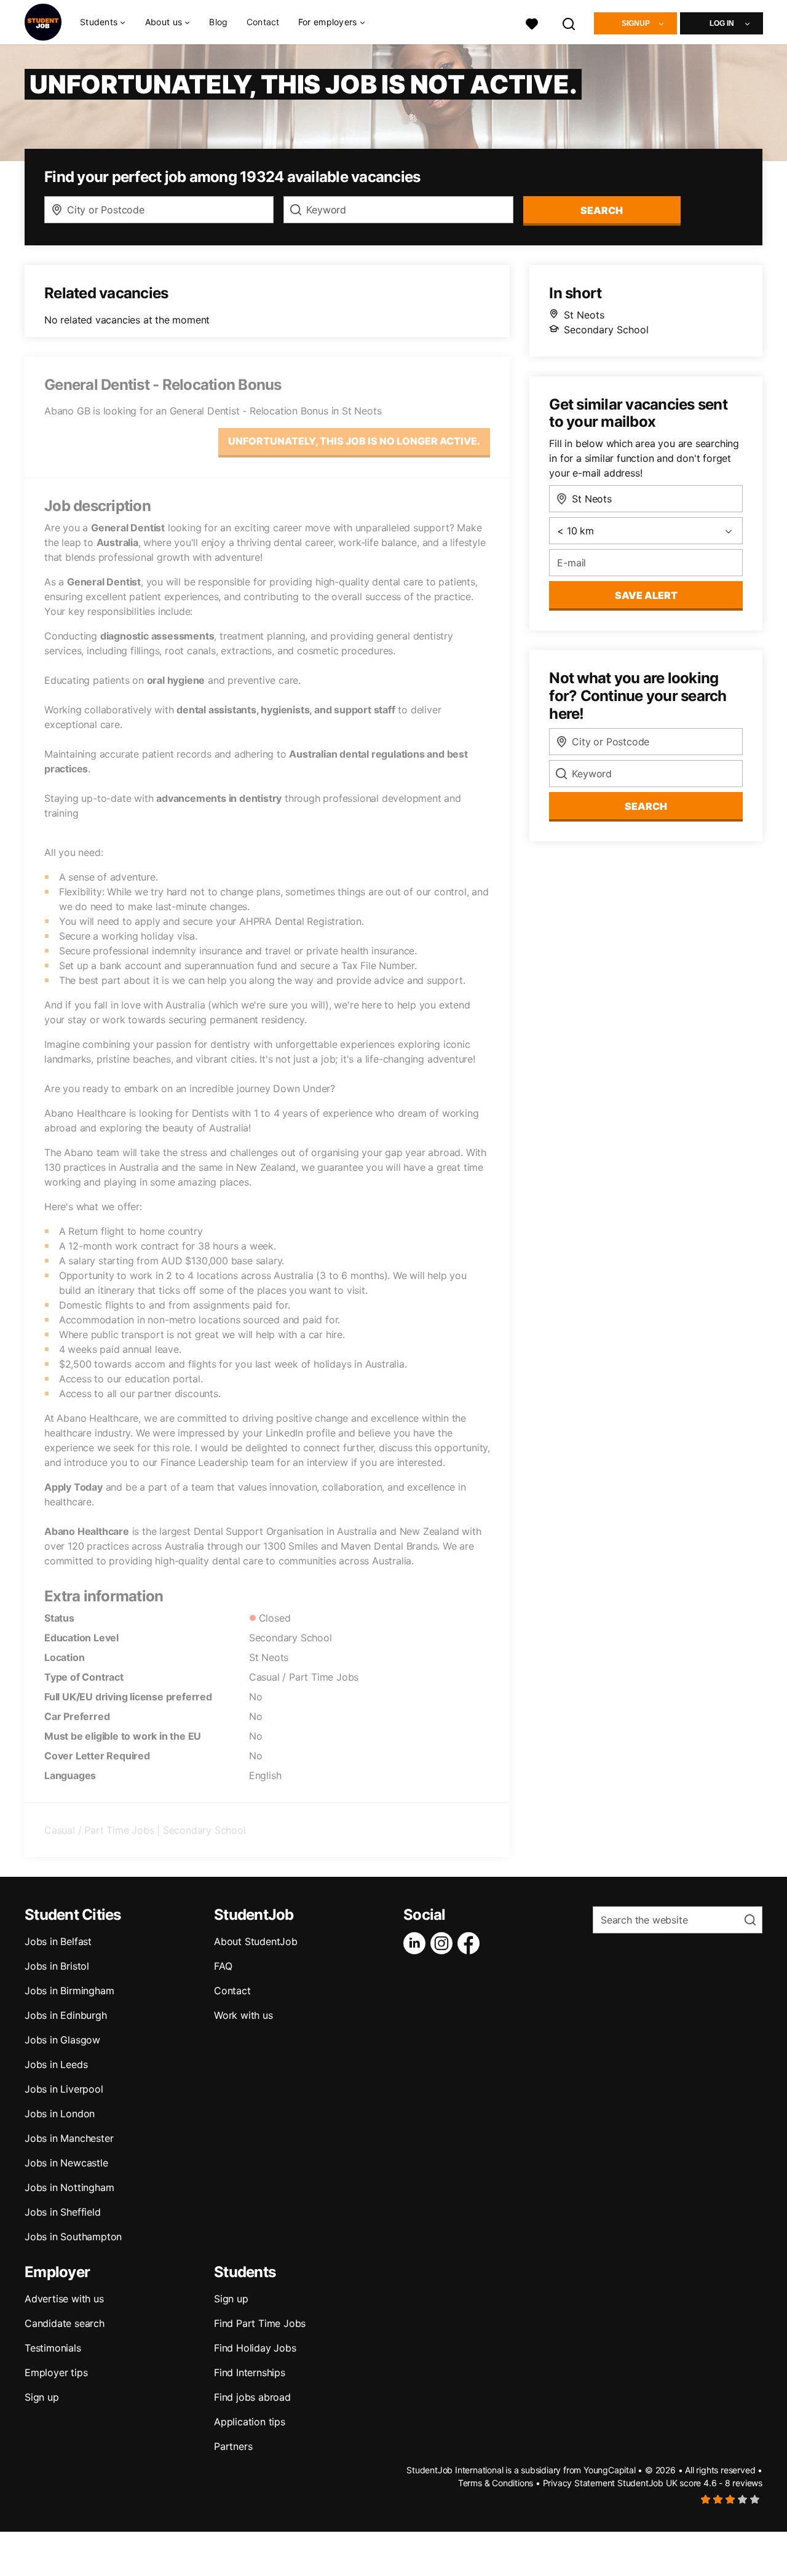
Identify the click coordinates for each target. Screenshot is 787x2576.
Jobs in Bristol (57, 1966)
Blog (218, 22)
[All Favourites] (532, 22)
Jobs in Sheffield (63, 2212)
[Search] (569, 22)
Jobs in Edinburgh (66, 2015)
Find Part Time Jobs (260, 2323)
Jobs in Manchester (69, 2138)
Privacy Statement (579, 2483)
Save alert (646, 595)
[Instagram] (444, 1943)
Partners (233, 2446)
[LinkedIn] (417, 1943)
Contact (263, 22)
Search (602, 210)
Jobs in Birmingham (69, 1991)
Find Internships (250, 2372)
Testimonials (53, 2348)
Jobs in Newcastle (66, 2163)
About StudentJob (256, 1941)
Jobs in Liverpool (64, 2089)
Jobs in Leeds (56, 2064)
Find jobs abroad (252, 2397)
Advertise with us (64, 2299)
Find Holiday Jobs (255, 2348)
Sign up (42, 2397)
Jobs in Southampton (73, 2237)
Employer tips (56, 2372)
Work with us (243, 2015)
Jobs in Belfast (58, 1941)
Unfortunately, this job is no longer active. (354, 441)
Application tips (250, 2422)
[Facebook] (471, 1943)
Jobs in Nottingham (69, 2187)
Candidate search (65, 2323)
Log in (722, 23)
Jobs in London (60, 2114)
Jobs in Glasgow (62, 2040)
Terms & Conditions (496, 2483)
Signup (636, 23)
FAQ (223, 1966)
